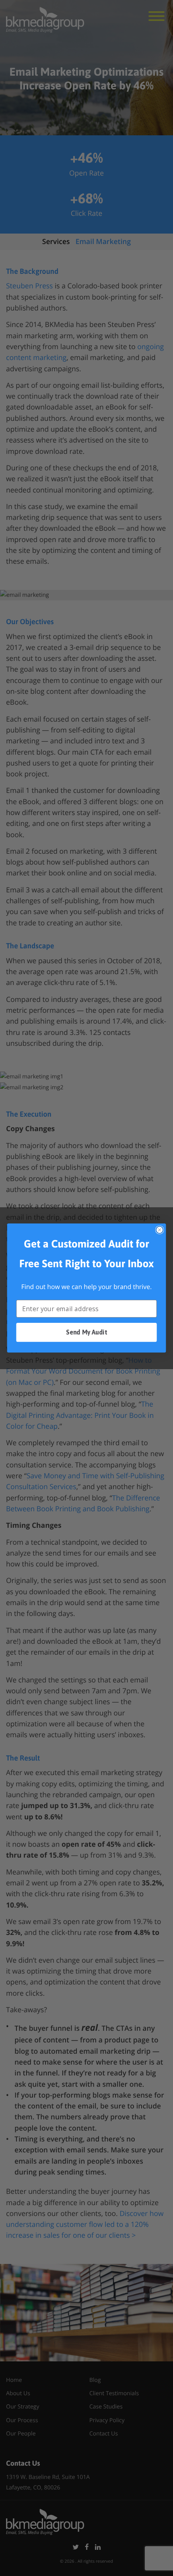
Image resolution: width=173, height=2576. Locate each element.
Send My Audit (86, 1332)
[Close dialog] (160, 1230)
